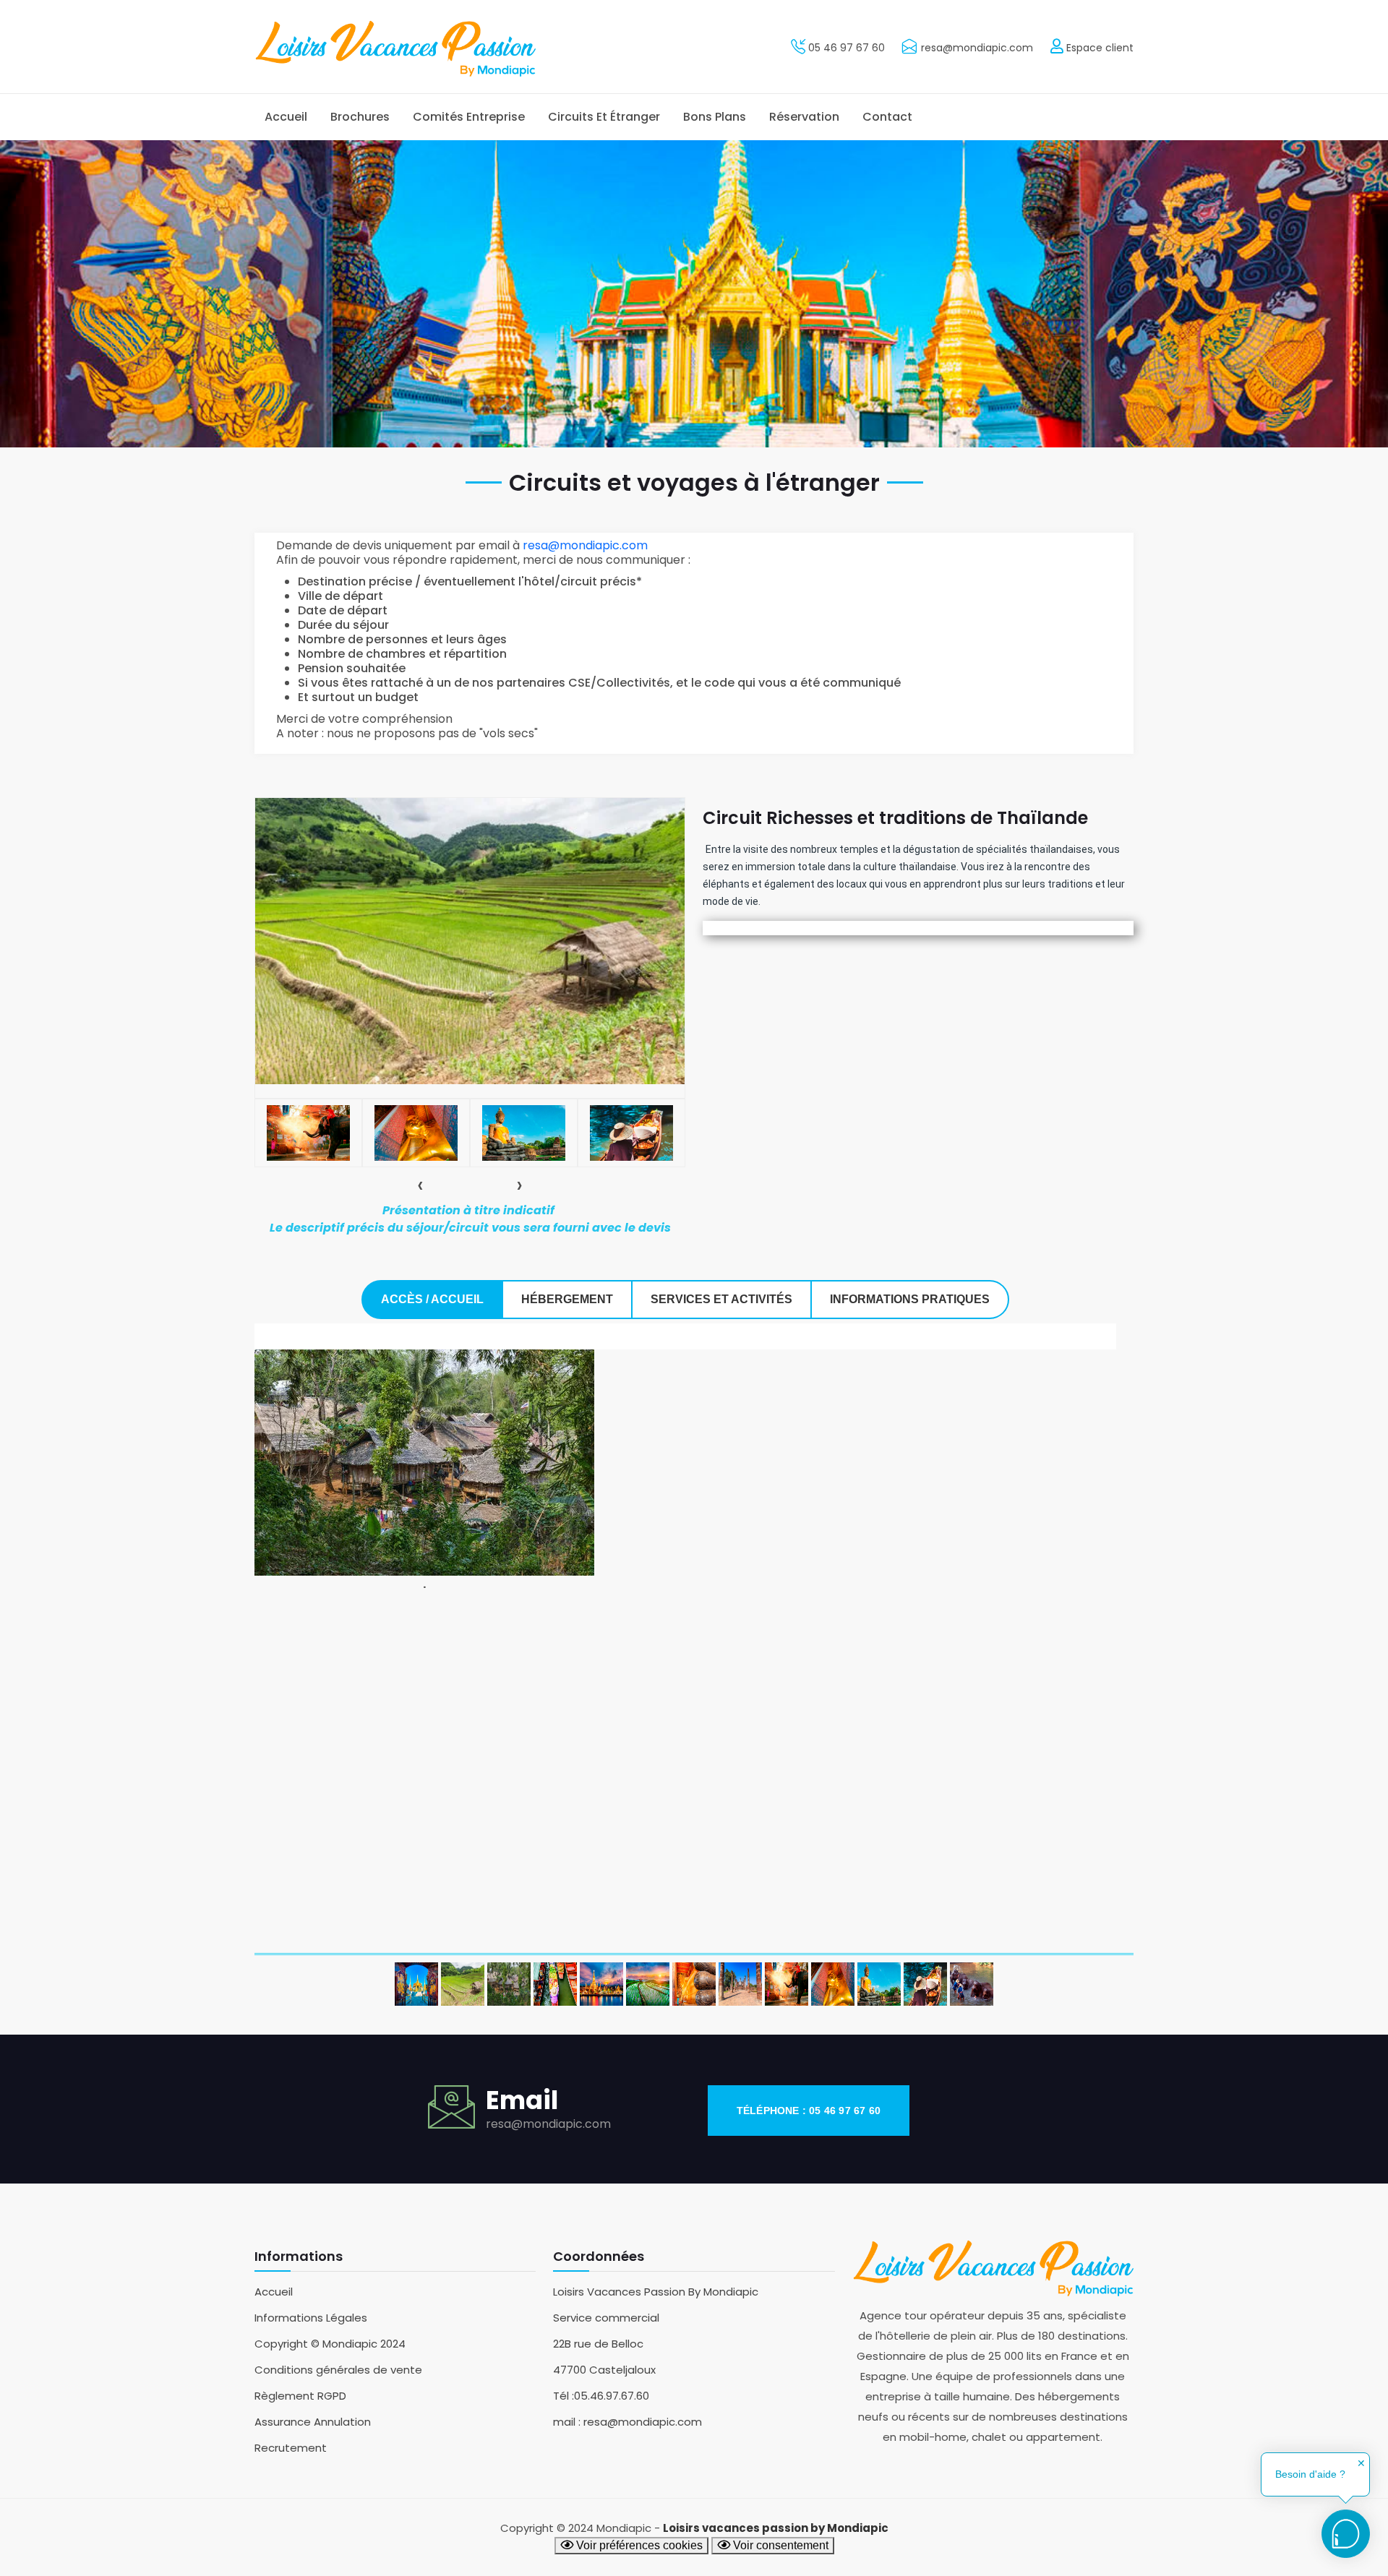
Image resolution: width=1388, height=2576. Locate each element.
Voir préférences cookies (638, 2545)
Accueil (286, 117)
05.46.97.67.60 (612, 2396)
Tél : (564, 2396)
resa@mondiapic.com (977, 48)
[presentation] (420, 1185)
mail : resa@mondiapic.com (627, 2422)
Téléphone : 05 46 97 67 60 (809, 2111)
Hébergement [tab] (567, 1299)
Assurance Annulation (313, 2422)
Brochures (360, 117)
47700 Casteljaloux (604, 2370)
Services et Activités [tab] (721, 1299)
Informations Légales (311, 2318)
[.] (424, 1462)
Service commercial (606, 2318)
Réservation (804, 117)
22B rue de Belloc (598, 2344)
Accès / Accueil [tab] (432, 1299)
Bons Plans (715, 117)
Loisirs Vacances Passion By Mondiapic (656, 2292)
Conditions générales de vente (338, 2370)
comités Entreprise (469, 117)
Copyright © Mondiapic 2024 (330, 2344)
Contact (887, 117)
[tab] (308, 1133)
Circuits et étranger (604, 117)
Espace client (1098, 48)
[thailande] (879, 1984)
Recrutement (291, 2448)
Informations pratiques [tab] (910, 1299)
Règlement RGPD (300, 2396)
